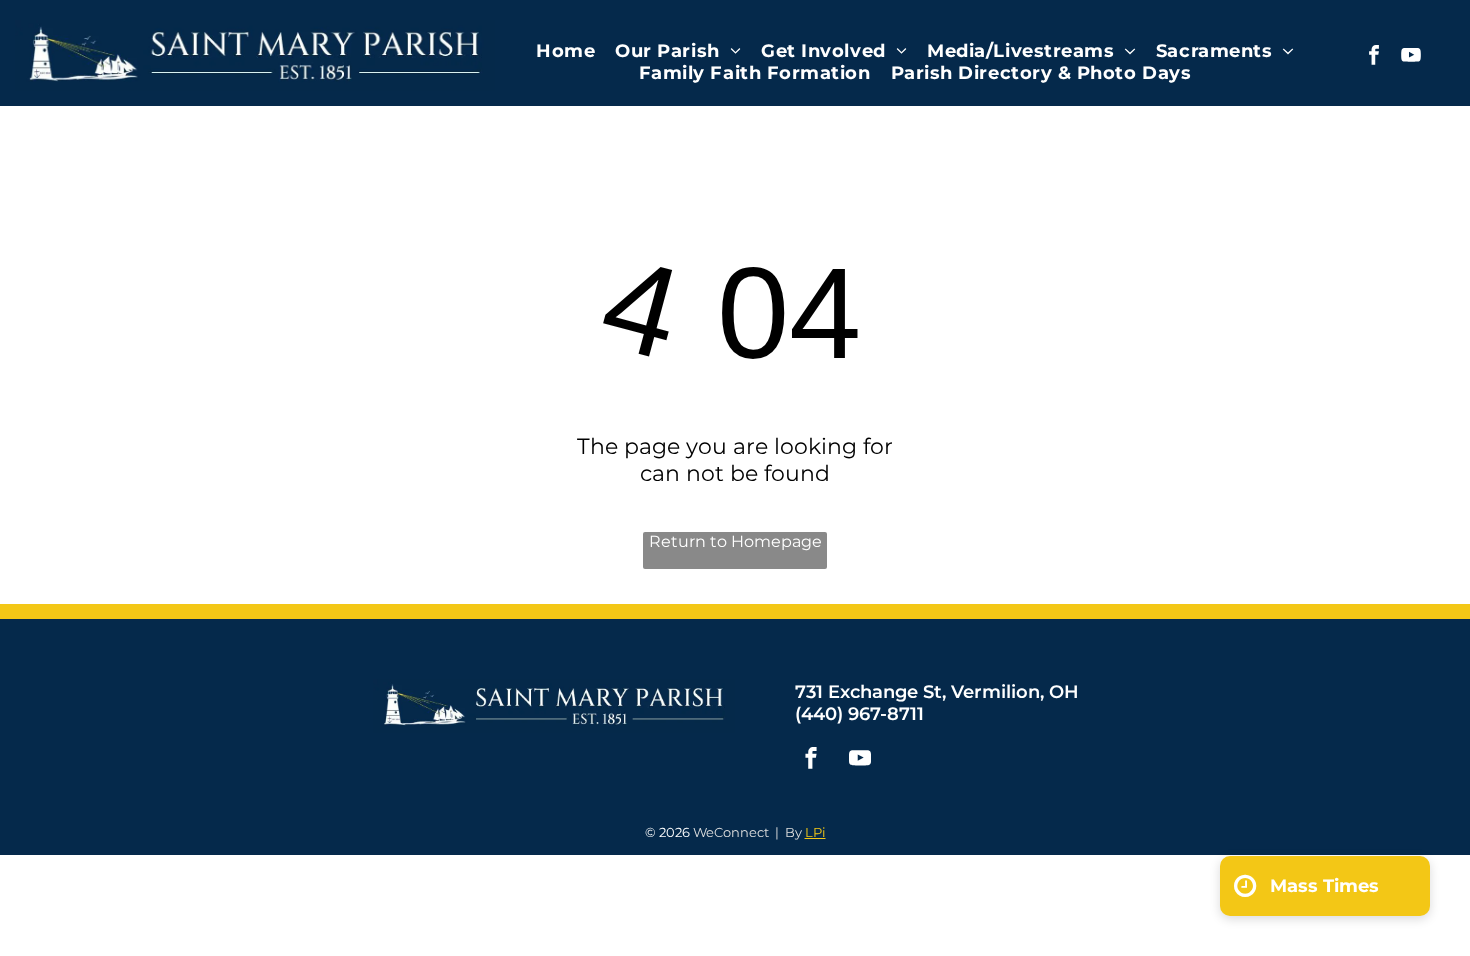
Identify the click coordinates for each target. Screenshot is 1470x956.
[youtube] (1411, 57)
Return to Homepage (735, 541)
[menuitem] (565, 51)
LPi (815, 832)
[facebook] (1374, 57)
